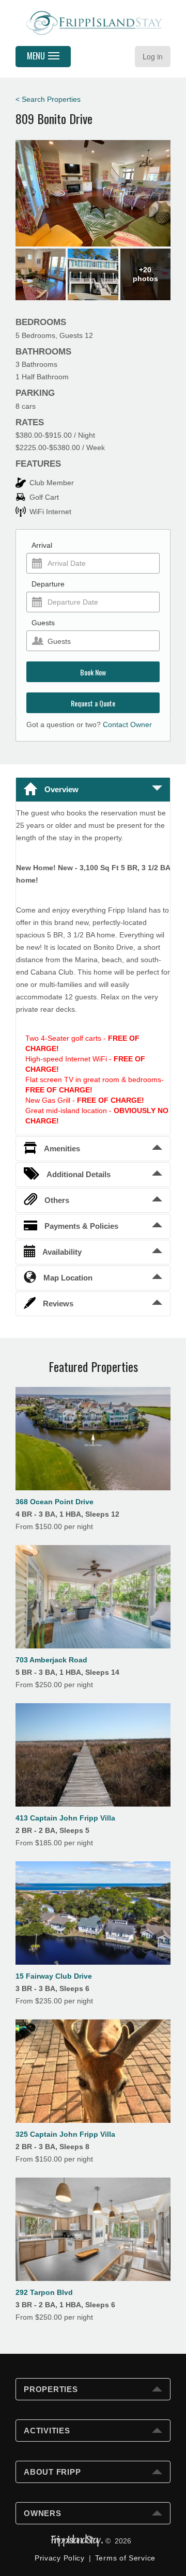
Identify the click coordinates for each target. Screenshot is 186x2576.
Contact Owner (127, 724)
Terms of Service (125, 2558)
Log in (153, 56)
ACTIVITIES (47, 2431)
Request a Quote (93, 703)
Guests (43, 623)
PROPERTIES (51, 2389)
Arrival (42, 545)
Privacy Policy (60, 2558)
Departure (48, 584)
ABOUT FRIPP (52, 2472)
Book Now (93, 672)
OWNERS (43, 2513)
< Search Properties (48, 99)
